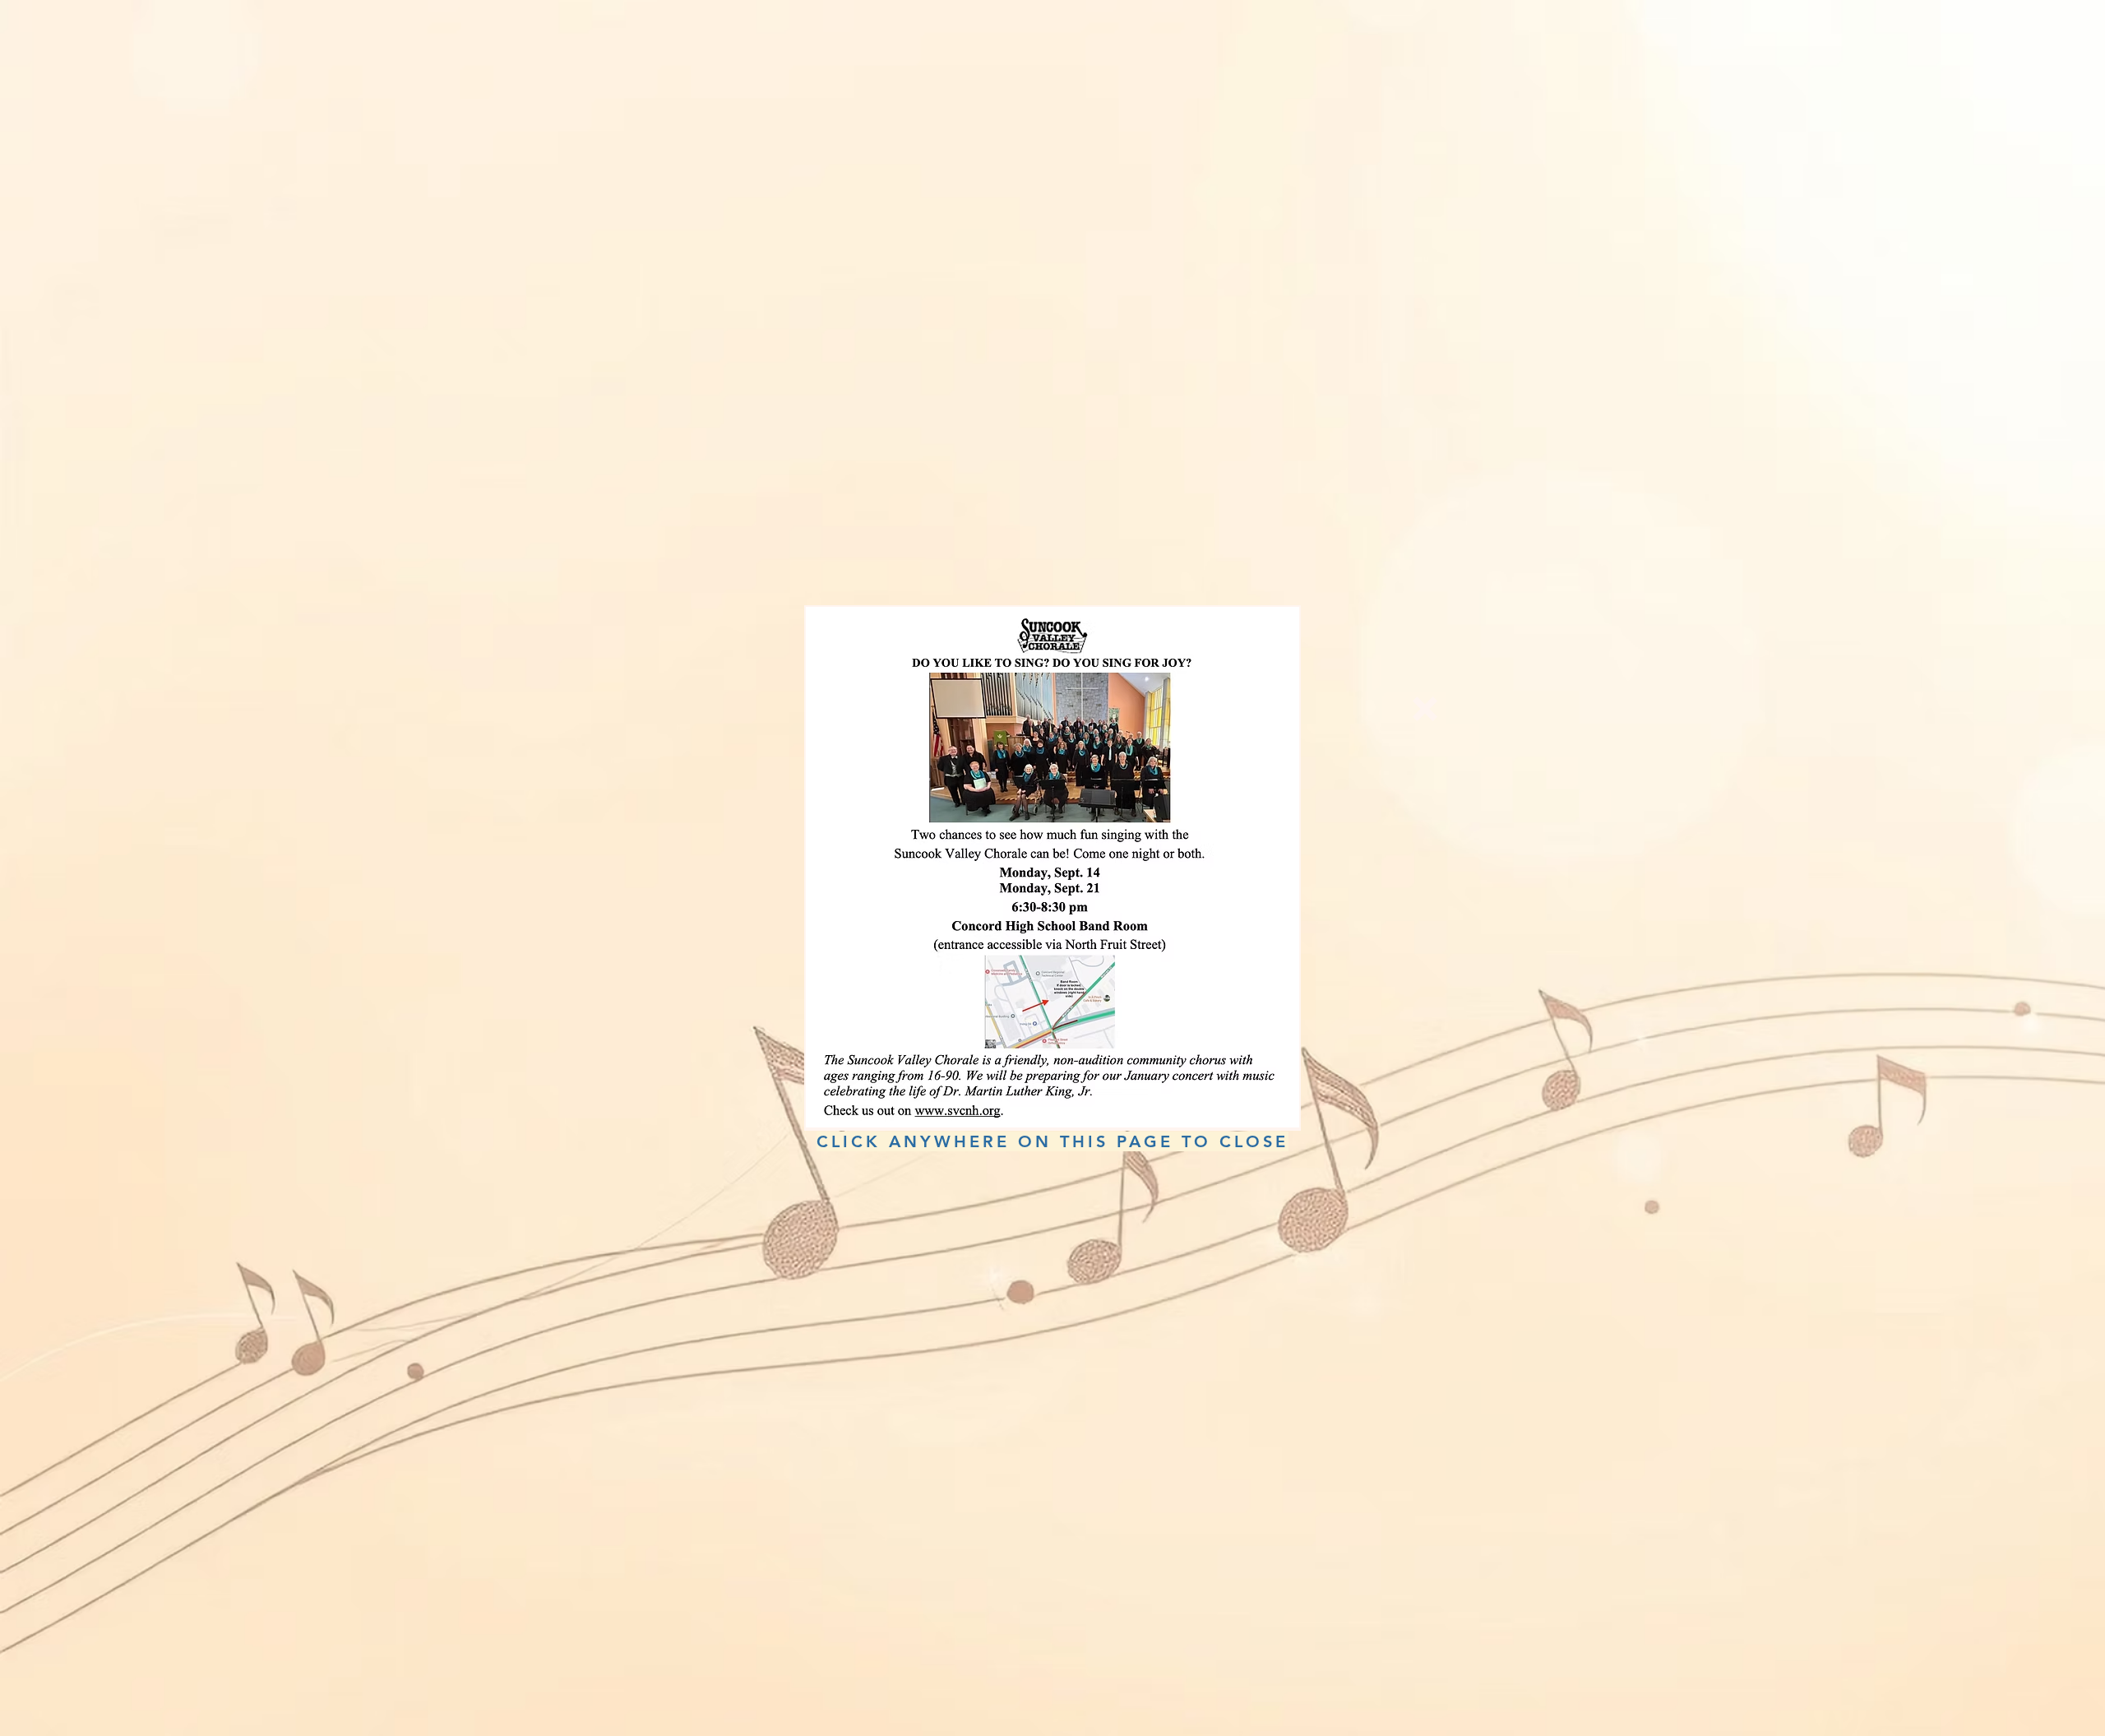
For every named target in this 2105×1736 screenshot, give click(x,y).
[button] (1425, 709)
